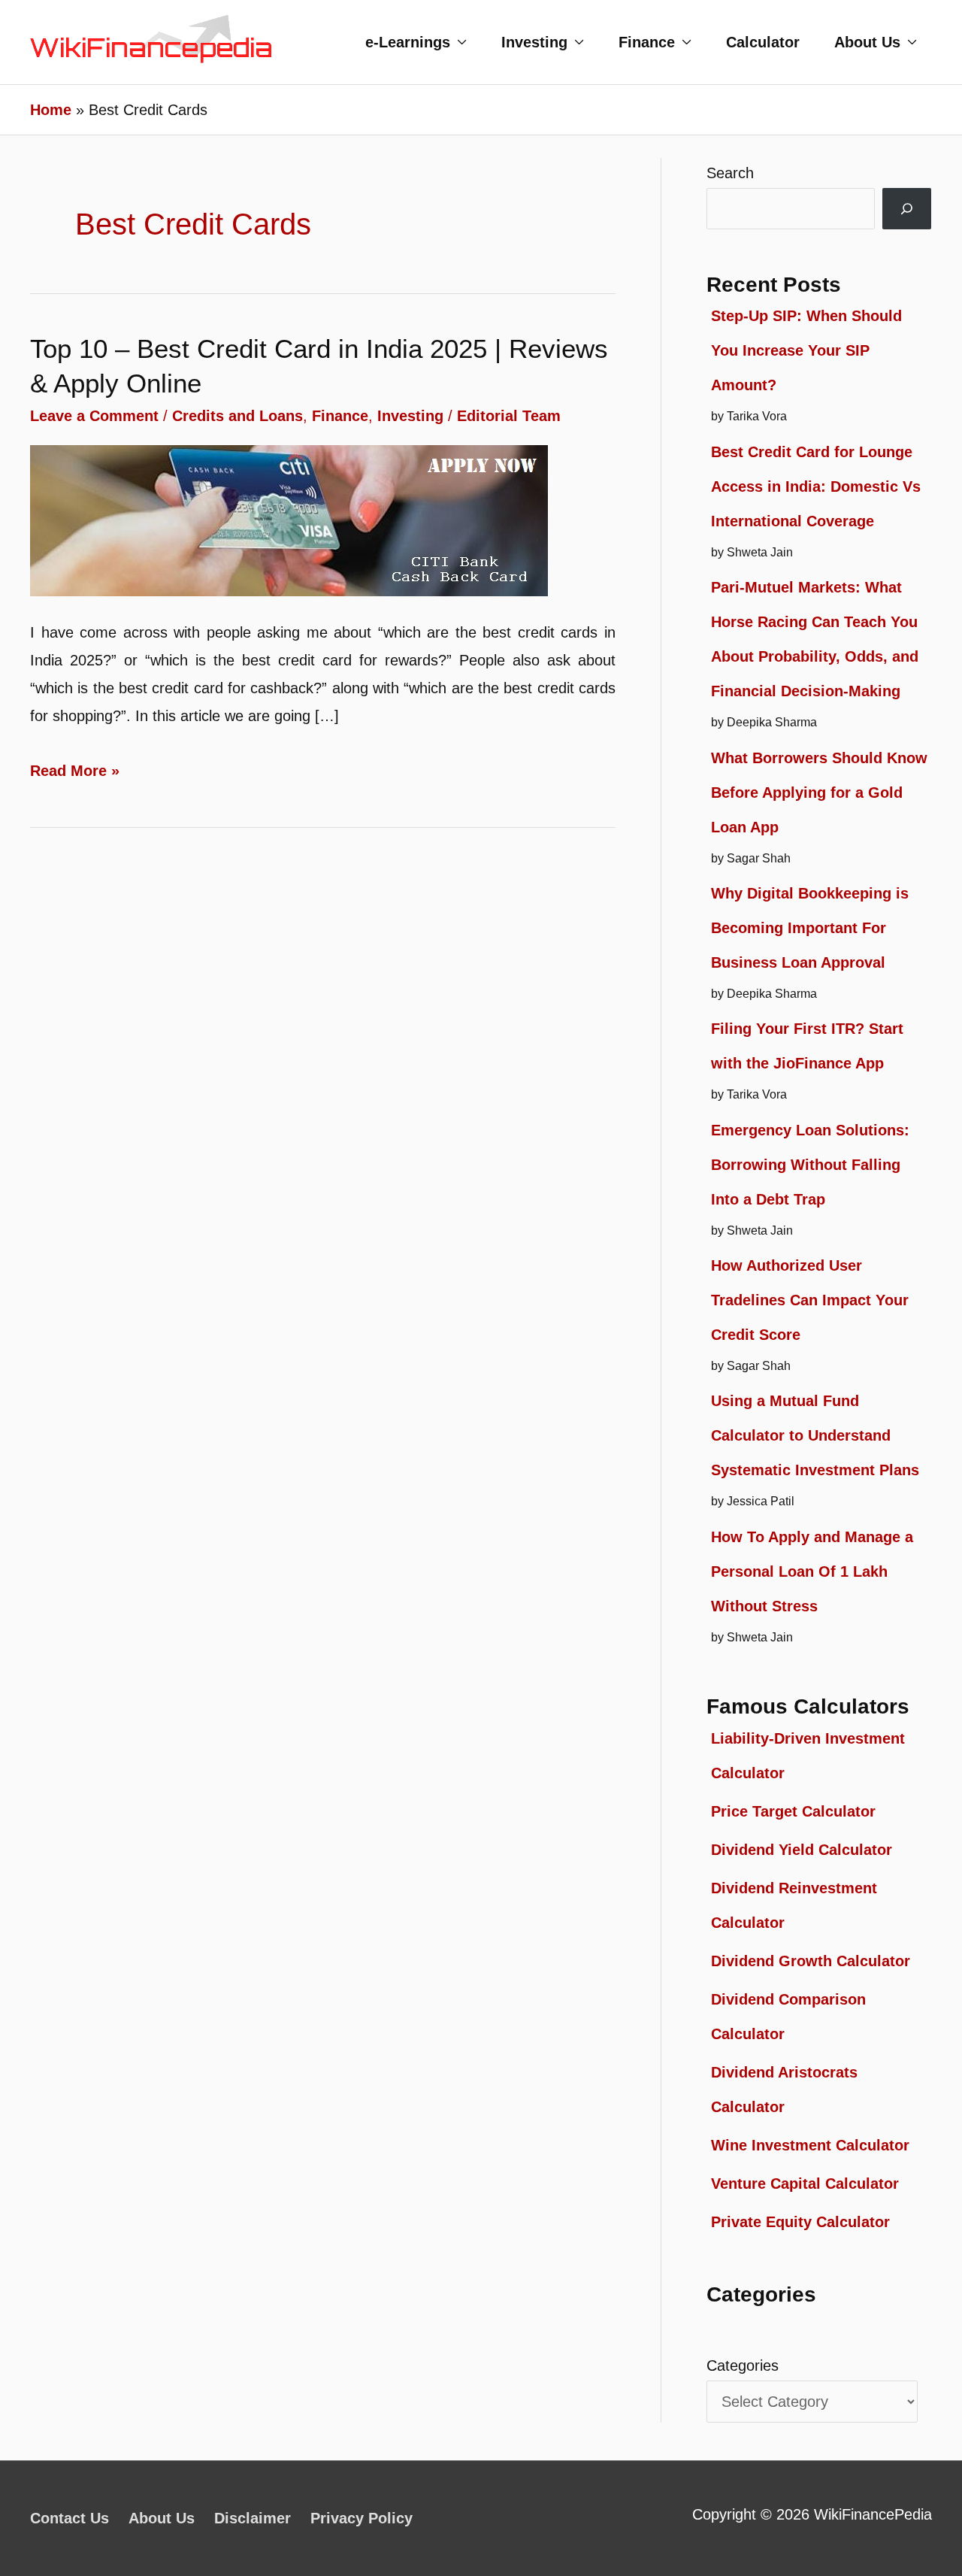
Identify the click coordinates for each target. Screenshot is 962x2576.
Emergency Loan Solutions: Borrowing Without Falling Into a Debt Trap (810, 1165)
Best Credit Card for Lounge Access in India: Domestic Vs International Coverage (816, 486)
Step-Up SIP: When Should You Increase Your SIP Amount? (806, 350)
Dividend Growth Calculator (811, 1961)
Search (730, 173)
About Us (867, 42)
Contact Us (70, 2518)
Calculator (763, 42)
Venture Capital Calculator (805, 2184)
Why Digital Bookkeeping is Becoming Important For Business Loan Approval (810, 928)
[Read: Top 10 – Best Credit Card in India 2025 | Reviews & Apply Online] (289, 520)
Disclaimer (253, 2518)
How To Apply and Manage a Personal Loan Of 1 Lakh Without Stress (812, 1571)
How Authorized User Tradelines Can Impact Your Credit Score (810, 1300)
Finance (647, 42)
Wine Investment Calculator (810, 2145)
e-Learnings (408, 42)
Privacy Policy (362, 2518)
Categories (743, 2365)
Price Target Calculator (793, 1811)
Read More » (75, 773)
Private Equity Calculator (800, 2222)
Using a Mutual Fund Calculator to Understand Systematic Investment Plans (815, 1435)
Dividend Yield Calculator (802, 1850)
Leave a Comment (94, 416)
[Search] (907, 209)
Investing (534, 42)
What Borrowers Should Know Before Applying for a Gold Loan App (819, 792)
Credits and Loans (237, 416)
